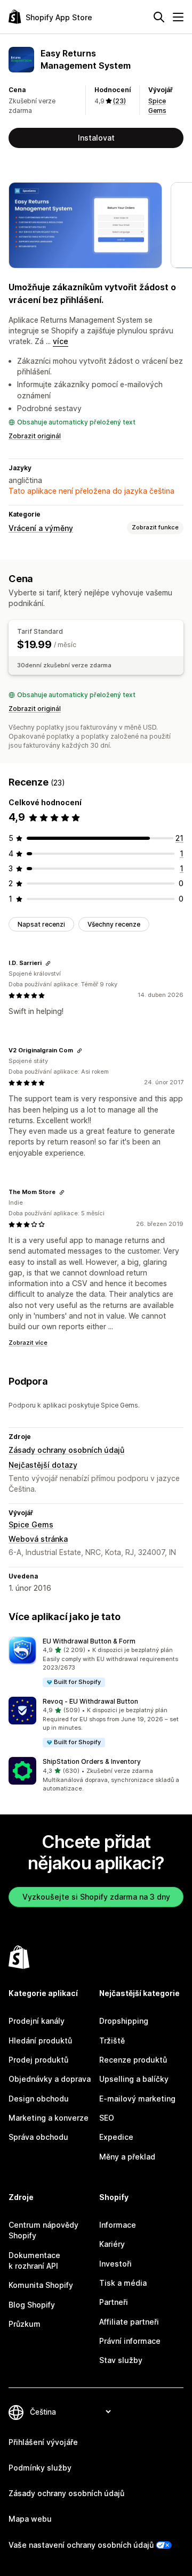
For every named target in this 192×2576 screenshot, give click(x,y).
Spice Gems (31, 1524)
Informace (118, 2225)
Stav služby (121, 2360)
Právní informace (130, 2341)
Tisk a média (123, 2283)
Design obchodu (39, 2099)
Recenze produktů (133, 2060)
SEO (107, 2118)
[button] (96, 1662)
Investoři (115, 2264)
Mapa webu (30, 2519)
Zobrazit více (28, 1343)
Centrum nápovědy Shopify (43, 2230)
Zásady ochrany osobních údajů (66, 1450)
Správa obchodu (38, 2137)
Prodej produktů (38, 2060)
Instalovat (96, 138)
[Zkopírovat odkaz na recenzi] (48, 963)
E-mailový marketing (137, 2099)
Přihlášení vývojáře (43, 2442)
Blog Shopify (32, 2305)
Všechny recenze (114, 924)
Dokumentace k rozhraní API (34, 2260)
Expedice (116, 2137)
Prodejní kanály (37, 2021)
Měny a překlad (127, 2157)
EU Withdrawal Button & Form (89, 1641)
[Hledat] (159, 17)
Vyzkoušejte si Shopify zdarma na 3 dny (96, 1897)
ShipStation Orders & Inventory (92, 1761)
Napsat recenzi (41, 924)
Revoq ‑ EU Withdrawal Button (90, 1701)
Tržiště (112, 2041)
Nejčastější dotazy (43, 1465)
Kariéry (112, 2244)
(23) (119, 101)
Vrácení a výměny (41, 528)
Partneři (114, 2302)
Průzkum (25, 2324)
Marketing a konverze (49, 2118)
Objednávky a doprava (50, 2079)
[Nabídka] (178, 17)
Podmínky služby (40, 2468)
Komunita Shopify (41, 2285)
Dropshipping (124, 2021)
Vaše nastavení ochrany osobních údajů (81, 2545)
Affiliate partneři (129, 2322)
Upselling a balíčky (134, 2079)
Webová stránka (38, 1539)
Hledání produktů (40, 2041)
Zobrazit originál (35, 436)
